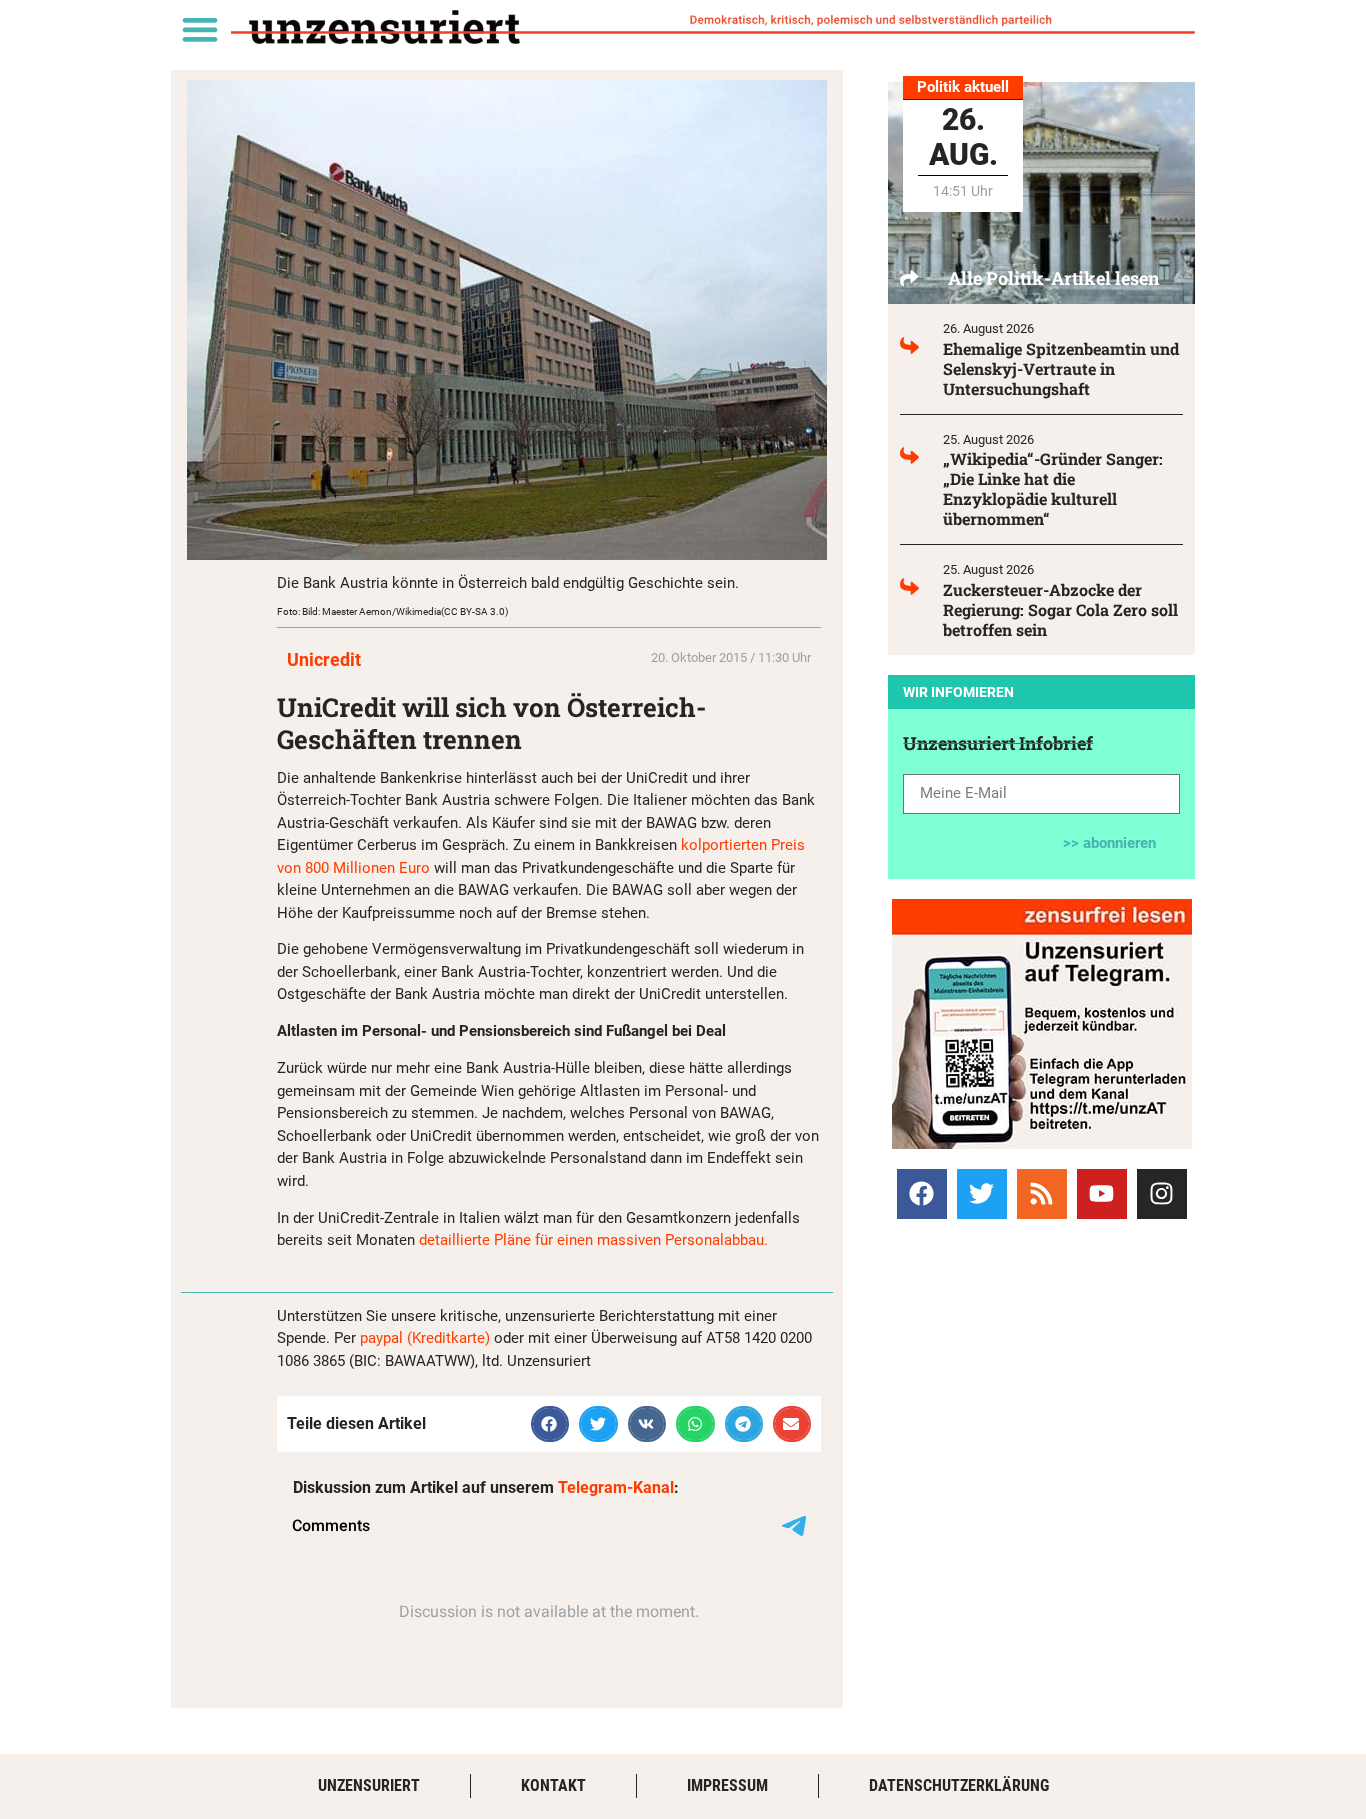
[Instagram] (1162, 1194)
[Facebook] (922, 1194)
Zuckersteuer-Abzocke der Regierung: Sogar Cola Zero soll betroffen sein (1060, 609)
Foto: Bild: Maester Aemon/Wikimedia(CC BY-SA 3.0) (392, 611)
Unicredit (324, 659)
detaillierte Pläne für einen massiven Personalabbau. (595, 1240)
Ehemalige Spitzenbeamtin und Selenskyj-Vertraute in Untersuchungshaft (1061, 368)
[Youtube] (1102, 1194)
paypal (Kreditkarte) (425, 1338)
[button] (199, 28)
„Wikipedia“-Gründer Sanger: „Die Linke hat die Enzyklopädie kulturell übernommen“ (1053, 488)
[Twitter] (982, 1194)
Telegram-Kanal (616, 1487)
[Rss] (1042, 1194)
